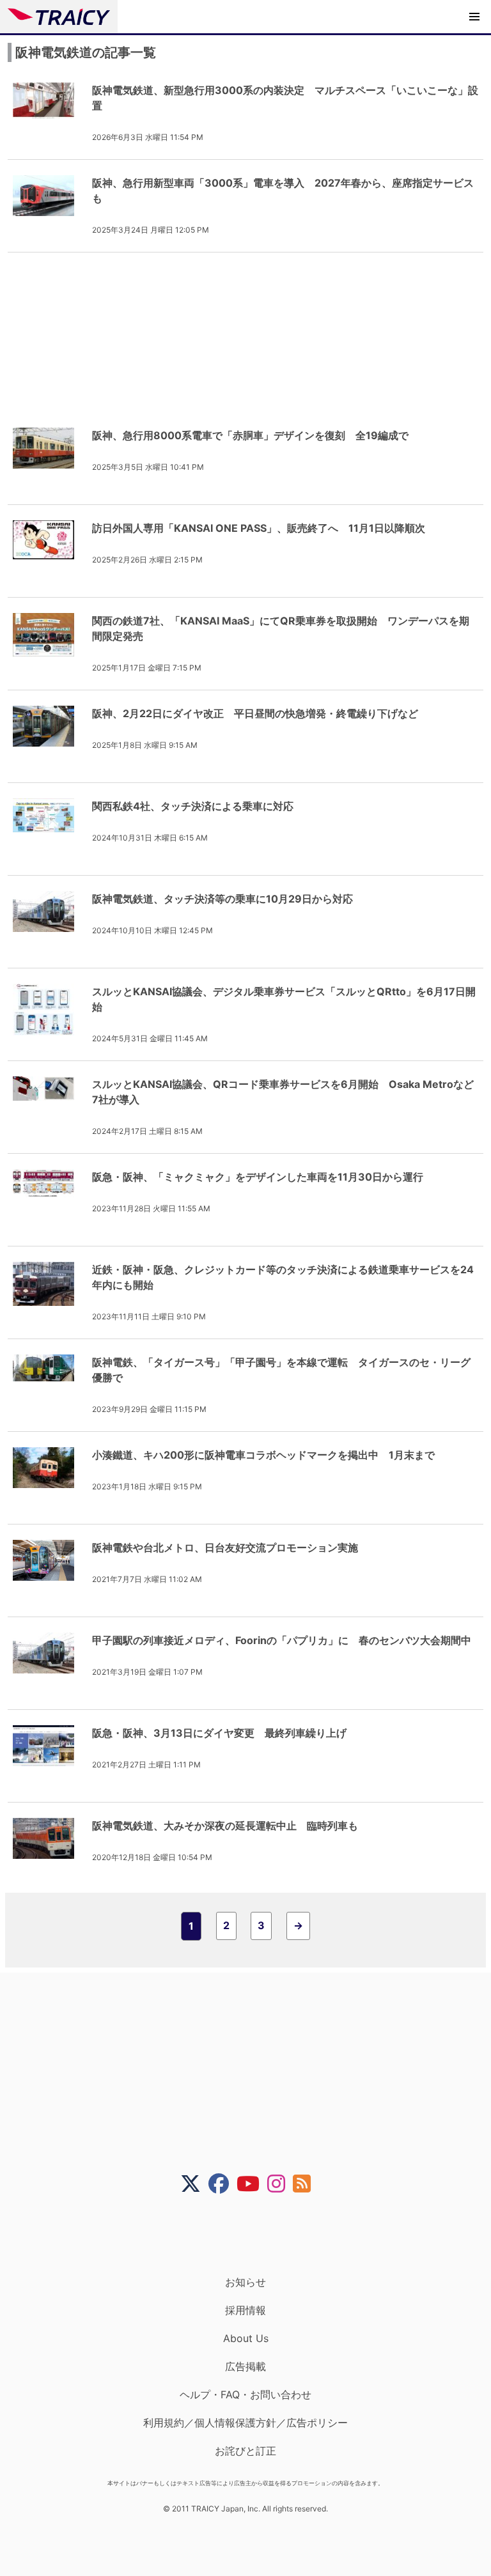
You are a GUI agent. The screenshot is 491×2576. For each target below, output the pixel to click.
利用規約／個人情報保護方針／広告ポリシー (245, 2423)
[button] (474, 17)
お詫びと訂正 (245, 2451)
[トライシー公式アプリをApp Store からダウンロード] (253, 2235)
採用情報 (245, 2310)
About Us (246, 2338)
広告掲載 (245, 2366)
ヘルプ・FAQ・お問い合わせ (245, 2394)
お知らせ (245, 2282)
